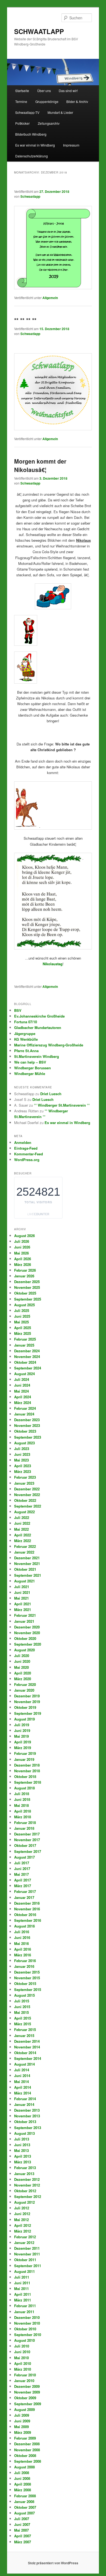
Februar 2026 (25, 1270)
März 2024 (23, 1403)
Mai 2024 (21, 1391)
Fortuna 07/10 (26, 1022)
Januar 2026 (24, 1276)
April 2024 (23, 1397)
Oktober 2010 (25, 2329)
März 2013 (23, 2162)
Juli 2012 (22, 2208)
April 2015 (23, 2018)
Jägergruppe (25, 1033)
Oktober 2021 (25, 1569)
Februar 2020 (25, 1684)
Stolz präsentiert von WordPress (53, 2563)
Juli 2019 (22, 1725)
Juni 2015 (22, 2007)
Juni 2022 (22, 1523)
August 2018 (24, 1788)
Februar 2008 (25, 2496)
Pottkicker (22, 123)
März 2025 (23, 1333)
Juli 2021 (22, 1587)
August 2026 (24, 1236)
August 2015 (24, 1995)
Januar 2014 (24, 2104)
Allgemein (50, 298)
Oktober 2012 (25, 2191)
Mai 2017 (21, 1874)
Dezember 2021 (27, 1558)
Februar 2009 (25, 2438)
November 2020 (27, 1633)
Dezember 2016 (27, 1903)
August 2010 (24, 2340)
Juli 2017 (22, 1863)
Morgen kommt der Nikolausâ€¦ (40, 465)
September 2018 (28, 1782)
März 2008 (23, 2490)
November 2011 (27, 2254)
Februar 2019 (25, 1753)
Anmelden (23, 1142)
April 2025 (23, 1328)
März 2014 (23, 2093)
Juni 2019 (22, 1730)
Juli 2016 (22, 1932)
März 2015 (23, 2024)
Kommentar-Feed (29, 1154)
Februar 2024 (25, 1408)
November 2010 (27, 2323)
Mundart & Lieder (60, 112)
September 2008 (28, 2461)
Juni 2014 (22, 2076)
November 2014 (27, 2047)
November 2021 (27, 1563)
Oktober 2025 (25, 1293)
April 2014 (23, 2087)
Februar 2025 (25, 1339)
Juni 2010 (22, 2352)
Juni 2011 (22, 2283)
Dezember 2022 (27, 1489)
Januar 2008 (24, 2502)
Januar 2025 (24, 1345)
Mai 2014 (21, 2082)
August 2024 (24, 1374)
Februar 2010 (25, 2375)
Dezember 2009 (27, 2386)
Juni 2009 (22, 2421)
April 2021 (23, 1604)
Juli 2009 (22, 2415)
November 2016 (27, 1909)
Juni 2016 (22, 1937)
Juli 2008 (22, 2473)
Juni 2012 (22, 2214)
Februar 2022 (25, 1546)
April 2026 (23, 1259)
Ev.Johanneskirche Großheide (39, 1016)
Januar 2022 (24, 1552)
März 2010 (23, 2369)
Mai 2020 (21, 1667)
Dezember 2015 (27, 1972)
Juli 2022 (22, 1517)
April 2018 (23, 1811)
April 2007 (23, 2536)
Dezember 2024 (27, 1351)
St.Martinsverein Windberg (37, 1056)
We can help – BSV (30, 1062)
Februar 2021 (25, 1615)
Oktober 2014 (25, 2053)
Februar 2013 (25, 2168)
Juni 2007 (22, 2524)
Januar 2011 (24, 2312)
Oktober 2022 (25, 1500)
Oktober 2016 (25, 1915)
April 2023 (23, 1466)
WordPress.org (27, 1160)
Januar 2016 (24, 1966)
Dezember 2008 (27, 2444)
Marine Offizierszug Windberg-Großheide (49, 1045)
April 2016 (23, 1949)
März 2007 (23, 2542)
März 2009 (23, 2432)
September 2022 (28, 1506)
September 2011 (28, 2266)
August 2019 (24, 1719)
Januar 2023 (24, 1483)
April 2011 (23, 2294)
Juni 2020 (22, 1661)
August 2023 (24, 1443)
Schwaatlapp (30, 196)
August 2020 (24, 1650)
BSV (18, 1010)
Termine (21, 101)
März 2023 (23, 1471)
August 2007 (24, 2513)
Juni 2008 (22, 2478)
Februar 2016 (25, 1961)
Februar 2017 (25, 1891)
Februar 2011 (25, 2306)
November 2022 (27, 1495)
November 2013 (27, 2116)
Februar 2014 (25, 2099)
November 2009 (27, 2392)
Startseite (22, 91)
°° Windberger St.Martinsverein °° (62, 1105)
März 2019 (23, 1748)
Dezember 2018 (27, 1765)
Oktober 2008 (25, 2455)
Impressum (71, 145)
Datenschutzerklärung (32, 156)
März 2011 (23, 2300)
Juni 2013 (22, 2145)
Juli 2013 (22, 2139)
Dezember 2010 (27, 2317)
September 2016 (28, 1920)
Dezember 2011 (27, 2248)
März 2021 (23, 1610)
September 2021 (28, 1575)
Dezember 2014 (27, 2041)
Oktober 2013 (25, 2122)
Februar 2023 (25, 1477)
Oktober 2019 (25, 1707)
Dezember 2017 (27, 1834)
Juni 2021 (22, 1592)
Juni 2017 (22, 1869)
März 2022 (23, 1541)
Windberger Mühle (30, 1074)
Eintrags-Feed (26, 1148)
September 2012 (28, 2196)
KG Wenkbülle (26, 1039)
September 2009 (28, 2404)
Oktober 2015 (25, 1983)
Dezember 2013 (27, 2110)
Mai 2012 (21, 2220)
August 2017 (24, 1857)
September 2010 (28, 2335)
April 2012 (23, 2225)
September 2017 (28, 1851)
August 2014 (24, 2064)
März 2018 (23, 1817)
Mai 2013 (21, 2150)
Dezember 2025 (27, 1282)
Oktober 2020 (25, 1638)
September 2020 (28, 1644)
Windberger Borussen (32, 1068)
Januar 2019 (24, 1759)
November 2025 (27, 1287)
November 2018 (27, 1771)
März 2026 (23, 1264)
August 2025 (24, 1305)
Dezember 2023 (27, 1420)
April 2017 (23, 1880)
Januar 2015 (24, 2035)
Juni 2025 (22, 1316)
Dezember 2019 (27, 1696)
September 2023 (28, 1437)
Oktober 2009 (25, 2398)
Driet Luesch (51, 1094)
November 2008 (27, 2450)
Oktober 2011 (25, 2260)
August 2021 (24, 1581)
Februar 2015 (25, 2030)
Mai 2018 (21, 1805)
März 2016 (23, 1955)
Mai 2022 (21, 1529)
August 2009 (24, 2409)
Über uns (44, 91)
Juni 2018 (22, 1799)
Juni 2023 (22, 1454)
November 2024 (27, 1356)
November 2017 (27, 1840)
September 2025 (28, 1299)
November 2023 (27, 1425)
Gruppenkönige (47, 101)
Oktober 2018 (25, 1776)
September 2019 (28, 1713)
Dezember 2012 (27, 2179)
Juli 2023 (22, 1449)
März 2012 (23, 2231)
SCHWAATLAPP (39, 31)
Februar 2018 (25, 1823)
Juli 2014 (22, 2070)
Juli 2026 (22, 1241)
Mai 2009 (21, 2427)
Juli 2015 (22, 2001)
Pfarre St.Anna (26, 1051)
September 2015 (28, 1989)
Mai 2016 (21, 1943)
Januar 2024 (24, 1414)
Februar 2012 (25, 2237)
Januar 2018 (24, 1828)
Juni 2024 (22, 1385)
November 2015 (27, 1978)
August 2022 (24, 1512)
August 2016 (24, 1926)
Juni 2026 (22, 1247)
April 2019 (23, 1742)
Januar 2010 (24, 2381)
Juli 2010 (22, 2346)
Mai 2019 (21, 1736)
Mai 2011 (21, 2289)
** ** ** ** (25, 320)
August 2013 (24, 2133)
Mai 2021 (21, 1598)
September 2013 (28, 2128)
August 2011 (24, 2271)
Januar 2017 (24, 1897)
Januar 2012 (24, 2242)
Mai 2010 (21, 2358)
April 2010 (23, 2363)
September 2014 (28, 2058)
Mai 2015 (21, 2012)
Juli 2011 (22, 2277)
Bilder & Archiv (77, 101)
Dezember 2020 (27, 1627)
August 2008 (24, 2467)
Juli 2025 (22, 1310)
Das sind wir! (68, 91)
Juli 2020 (22, 1656)
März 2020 (23, 1679)
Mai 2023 (21, 1460)
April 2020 (23, 1673)
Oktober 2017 (25, 1845)
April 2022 (23, 1535)
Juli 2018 (22, 1794)
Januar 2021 (24, 1621)
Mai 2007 (21, 2530)
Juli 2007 (22, 2519)
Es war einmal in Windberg (35, 145)
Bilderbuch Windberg (31, 134)
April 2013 (23, 2156)
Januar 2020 (24, 1690)
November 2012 (27, 2185)
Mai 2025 (21, 1322)
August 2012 (24, 2202)
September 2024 (28, 1368)
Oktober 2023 (25, 1431)
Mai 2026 (21, 1253)
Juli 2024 (22, 1379)
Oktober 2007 (25, 2507)
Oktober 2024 (25, 1362)
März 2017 (23, 1886)
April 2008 (23, 2484)
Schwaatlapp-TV (27, 112)
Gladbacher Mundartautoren (38, 1027)
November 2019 (27, 1702)
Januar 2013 (24, 2174)
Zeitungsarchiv (49, 123)
